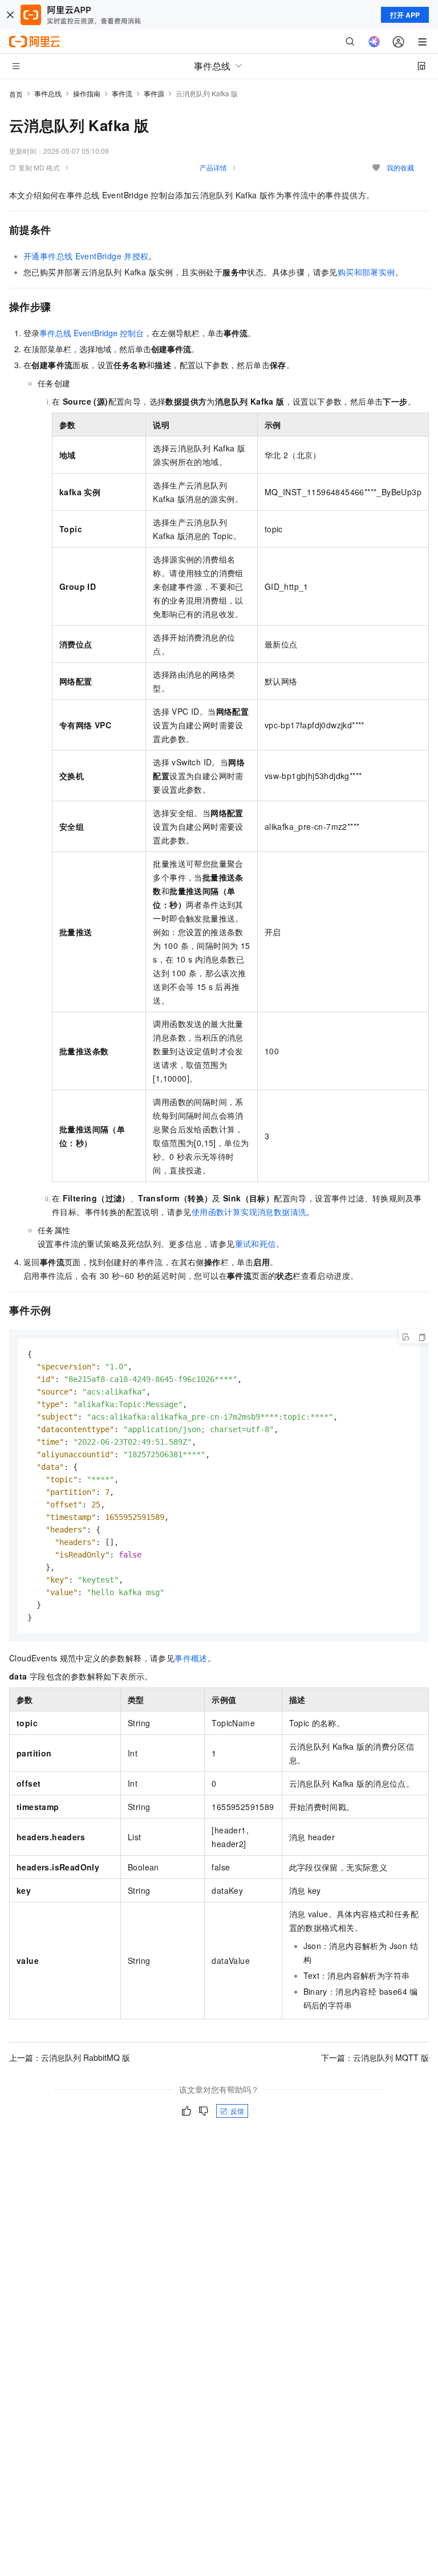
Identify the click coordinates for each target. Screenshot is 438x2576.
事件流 (122, 93)
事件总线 (48, 93)
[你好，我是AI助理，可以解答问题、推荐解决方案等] (374, 42)
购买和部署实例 (366, 272)
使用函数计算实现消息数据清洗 (249, 1212)
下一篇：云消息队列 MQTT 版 (375, 2057)
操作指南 (87, 93)
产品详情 (213, 167)
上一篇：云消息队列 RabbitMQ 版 (70, 2057)
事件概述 (191, 1658)
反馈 (237, 2111)
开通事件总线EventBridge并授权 (86, 256)
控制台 (92, 333)
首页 (16, 94)
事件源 (154, 93)
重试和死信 (255, 1244)
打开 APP (405, 15)
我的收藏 (400, 167)
